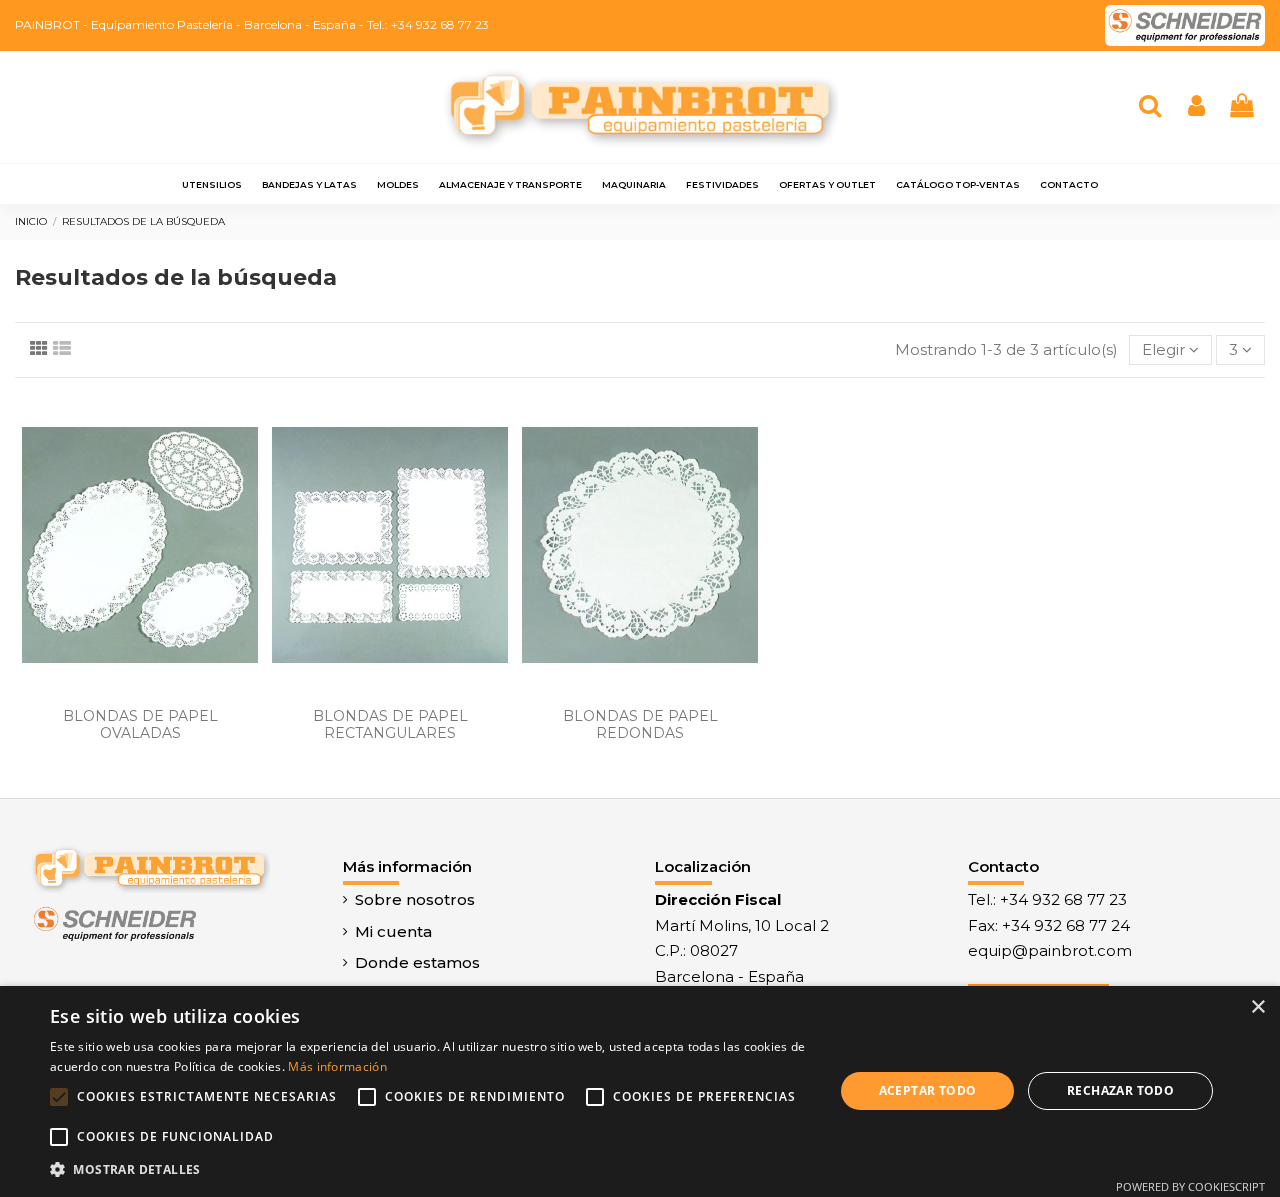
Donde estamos (417, 962)
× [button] (1257, 1007)
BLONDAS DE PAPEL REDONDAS (640, 724)
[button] (430, 1170)
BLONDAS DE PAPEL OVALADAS (140, 724)
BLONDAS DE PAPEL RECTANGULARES (390, 724)
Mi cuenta (393, 931)
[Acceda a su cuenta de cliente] (1196, 107)
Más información (337, 1066)
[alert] (640, 1091)
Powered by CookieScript (1190, 1186)
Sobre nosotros (415, 899)
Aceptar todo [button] (928, 1090)
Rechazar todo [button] (1120, 1090)
